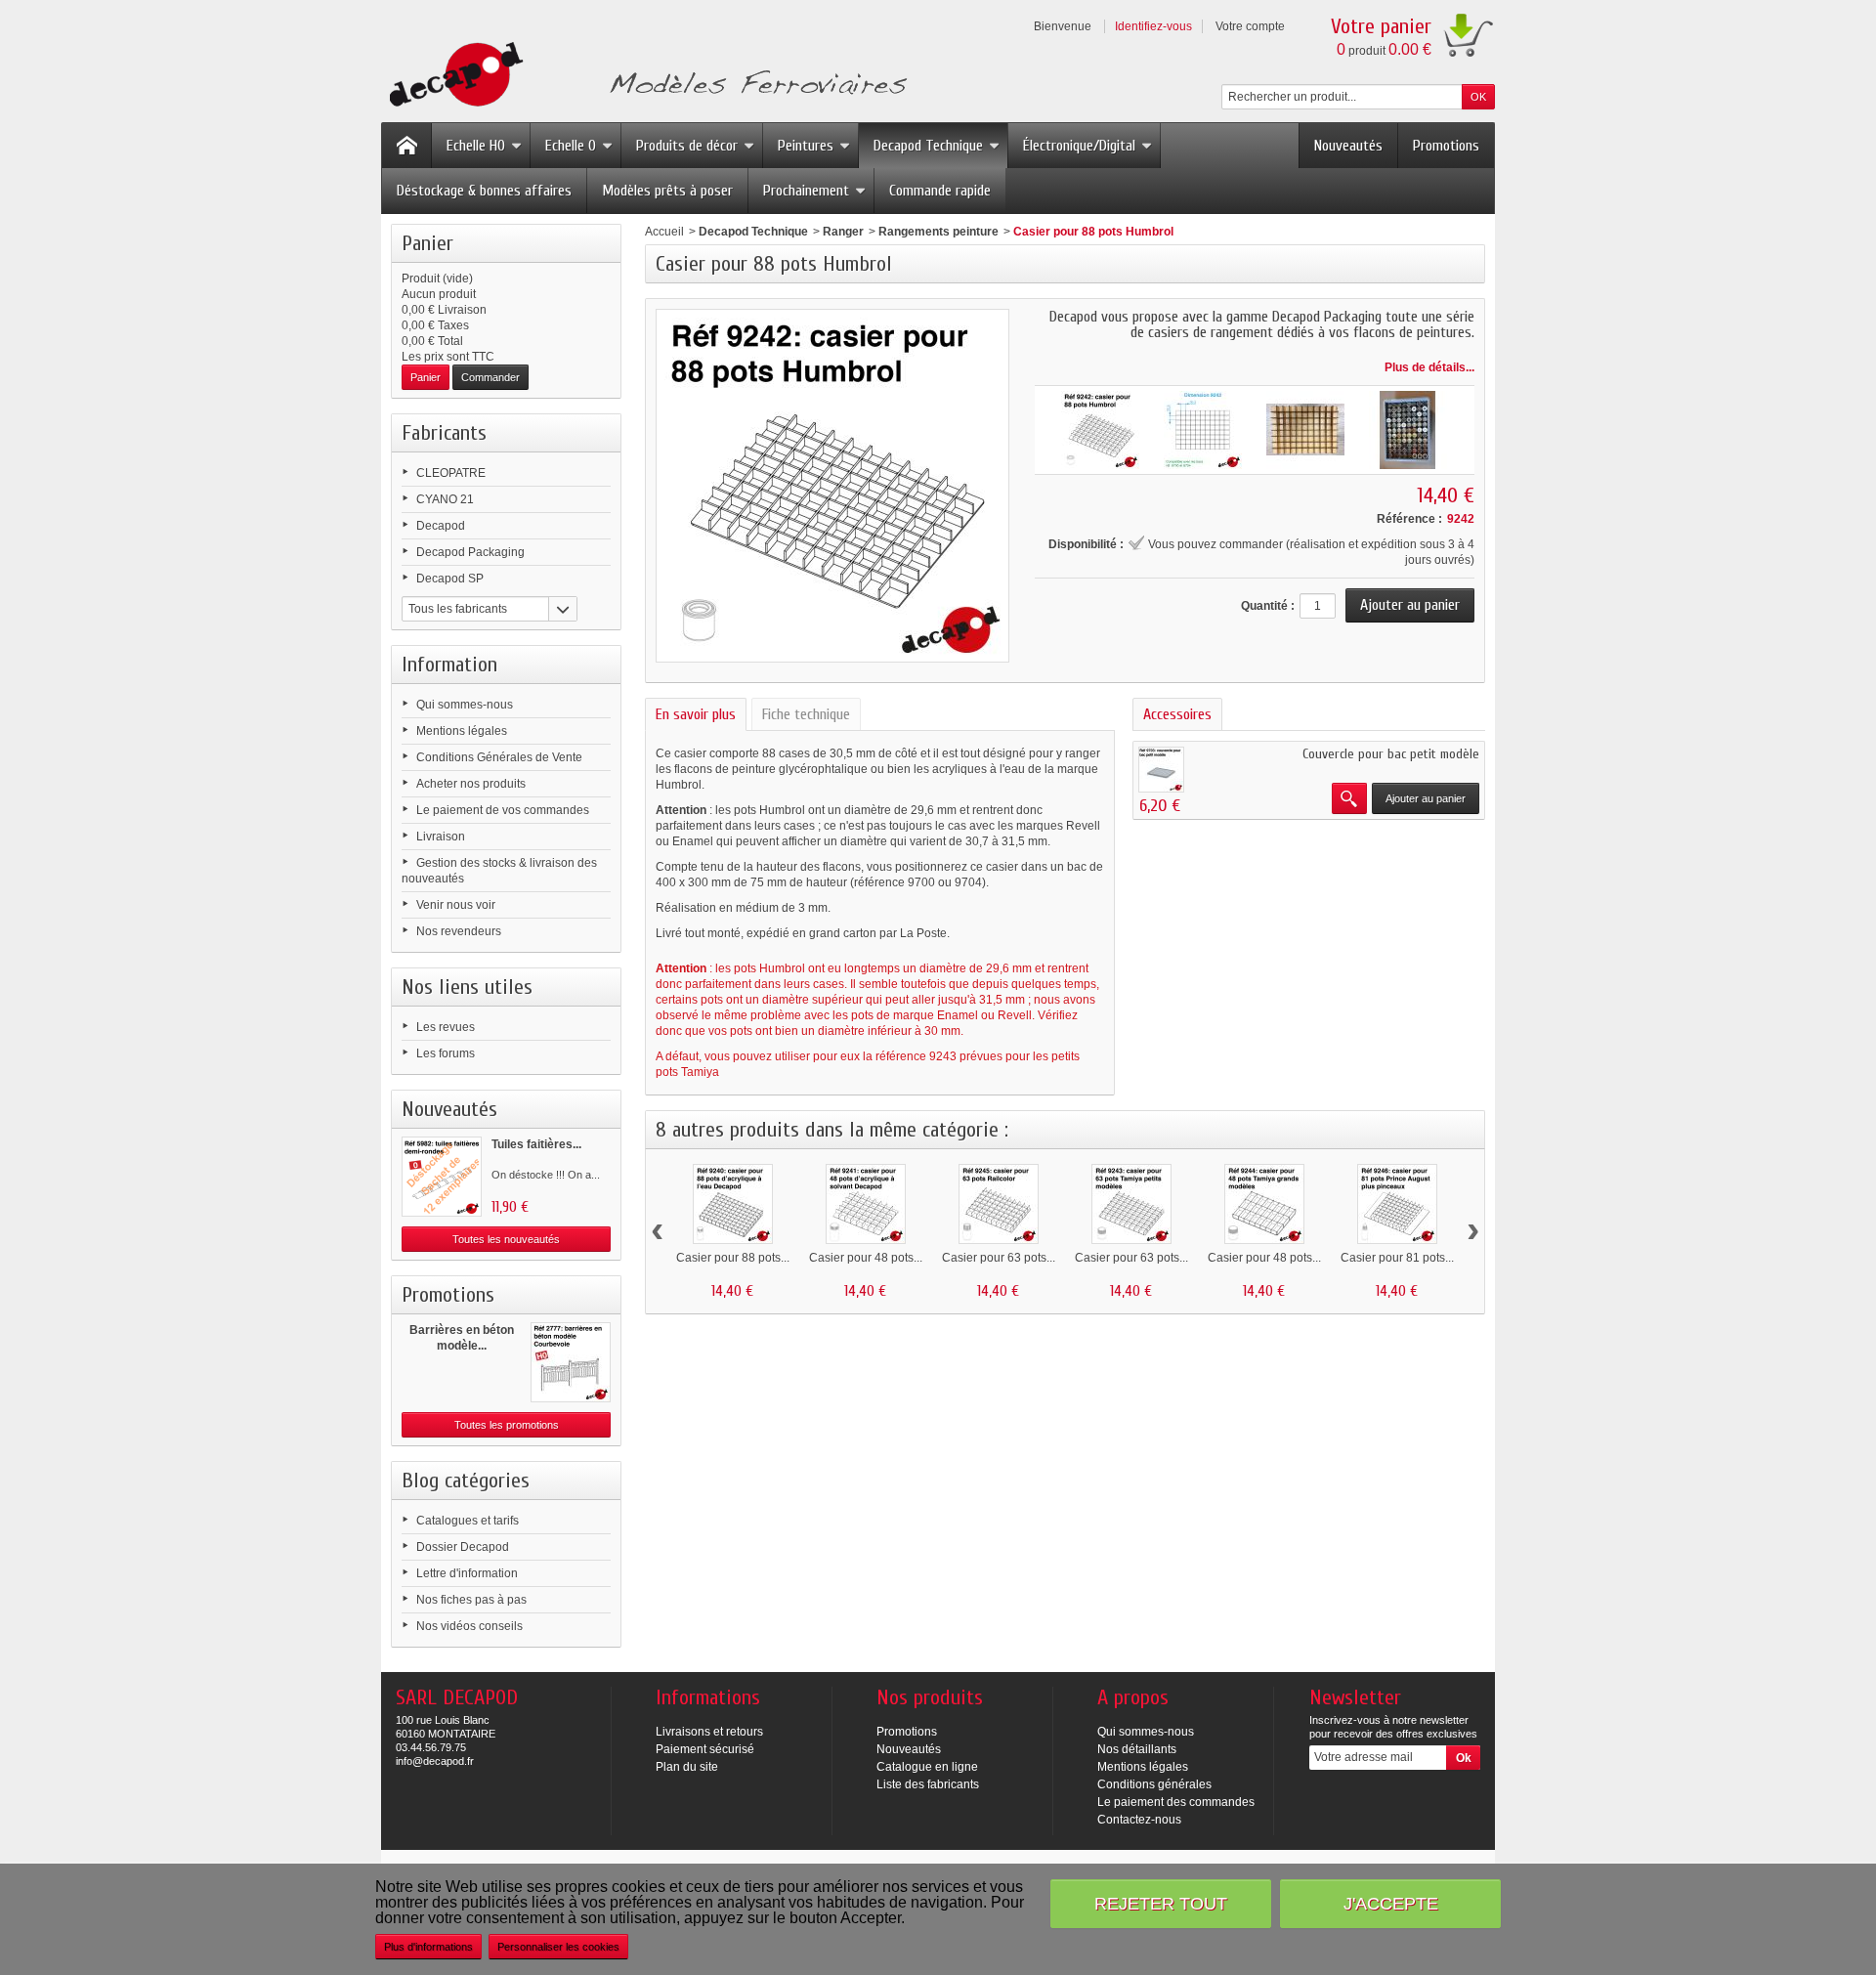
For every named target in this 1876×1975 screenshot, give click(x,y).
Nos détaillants (1137, 1749)
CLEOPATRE (451, 473)
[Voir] (1349, 798)
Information (449, 665)
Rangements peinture (938, 232)
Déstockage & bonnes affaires (484, 191)
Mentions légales (462, 731)
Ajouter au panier (1426, 798)
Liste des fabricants (928, 1784)
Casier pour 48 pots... (866, 1258)
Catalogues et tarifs (468, 1521)
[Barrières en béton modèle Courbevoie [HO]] (571, 1362)
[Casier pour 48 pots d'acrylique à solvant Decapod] (866, 1204)
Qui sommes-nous (465, 705)
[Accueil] (406, 146)
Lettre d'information (467, 1573)
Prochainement (806, 191)
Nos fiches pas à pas (471, 1600)
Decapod (441, 526)
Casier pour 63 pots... (999, 1258)
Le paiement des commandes (1176, 1802)
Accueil (664, 232)
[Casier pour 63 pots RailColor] (999, 1204)
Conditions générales (1154, 1784)
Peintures (806, 146)
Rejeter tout (1161, 1903)
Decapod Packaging (470, 552)
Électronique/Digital (1079, 146)
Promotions (1446, 146)
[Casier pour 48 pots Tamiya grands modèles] (1264, 1204)
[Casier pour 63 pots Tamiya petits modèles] (1131, 1204)
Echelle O (571, 146)
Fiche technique (806, 714)
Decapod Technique (928, 146)
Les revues (446, 1027)
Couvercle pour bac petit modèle (1391, 754)
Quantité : (1268, 606)
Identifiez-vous (1153, 26)
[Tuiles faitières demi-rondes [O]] (442, 1177)
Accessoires (1177, 714)
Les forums (446, 1053)
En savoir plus (696, 714)
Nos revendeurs (459, 931)
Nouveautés (1348, 146)
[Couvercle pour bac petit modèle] (1161, 770)
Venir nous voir (456, 905)
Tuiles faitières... (536, 1144)
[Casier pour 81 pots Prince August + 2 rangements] (1397, 1204)
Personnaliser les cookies (558, 1947)
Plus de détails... (1429, 367)
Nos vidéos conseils (469, 1626)
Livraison (441, 837)
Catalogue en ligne (927, 1767)
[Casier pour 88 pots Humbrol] (1100, 430)
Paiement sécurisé (705, 1749)
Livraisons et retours (709, 1732)
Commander (490, 377)
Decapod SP (450, 579)
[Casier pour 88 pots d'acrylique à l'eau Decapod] (733, 1204)
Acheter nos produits (471, 784)
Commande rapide (940, 191)
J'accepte (1391, 1903)
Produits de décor (687, 146)
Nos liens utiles (467, 987)
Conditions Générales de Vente (499, 757)
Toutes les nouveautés (506, 1239)
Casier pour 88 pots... (733, 1258)
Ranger (843, 232)
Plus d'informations (428, 1947)
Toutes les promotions (507, 1425)
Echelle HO (476, 146)
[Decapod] (644, 77)
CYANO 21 (445, 499)
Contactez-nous (1139, 1820)
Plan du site (687, 1767)
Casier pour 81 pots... (1397, 1258)
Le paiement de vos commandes (503, 810)
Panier (427, 243)
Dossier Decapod (463, 1547)
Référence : (1409, 519)
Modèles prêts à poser (667, 191)
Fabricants (444, 433)
